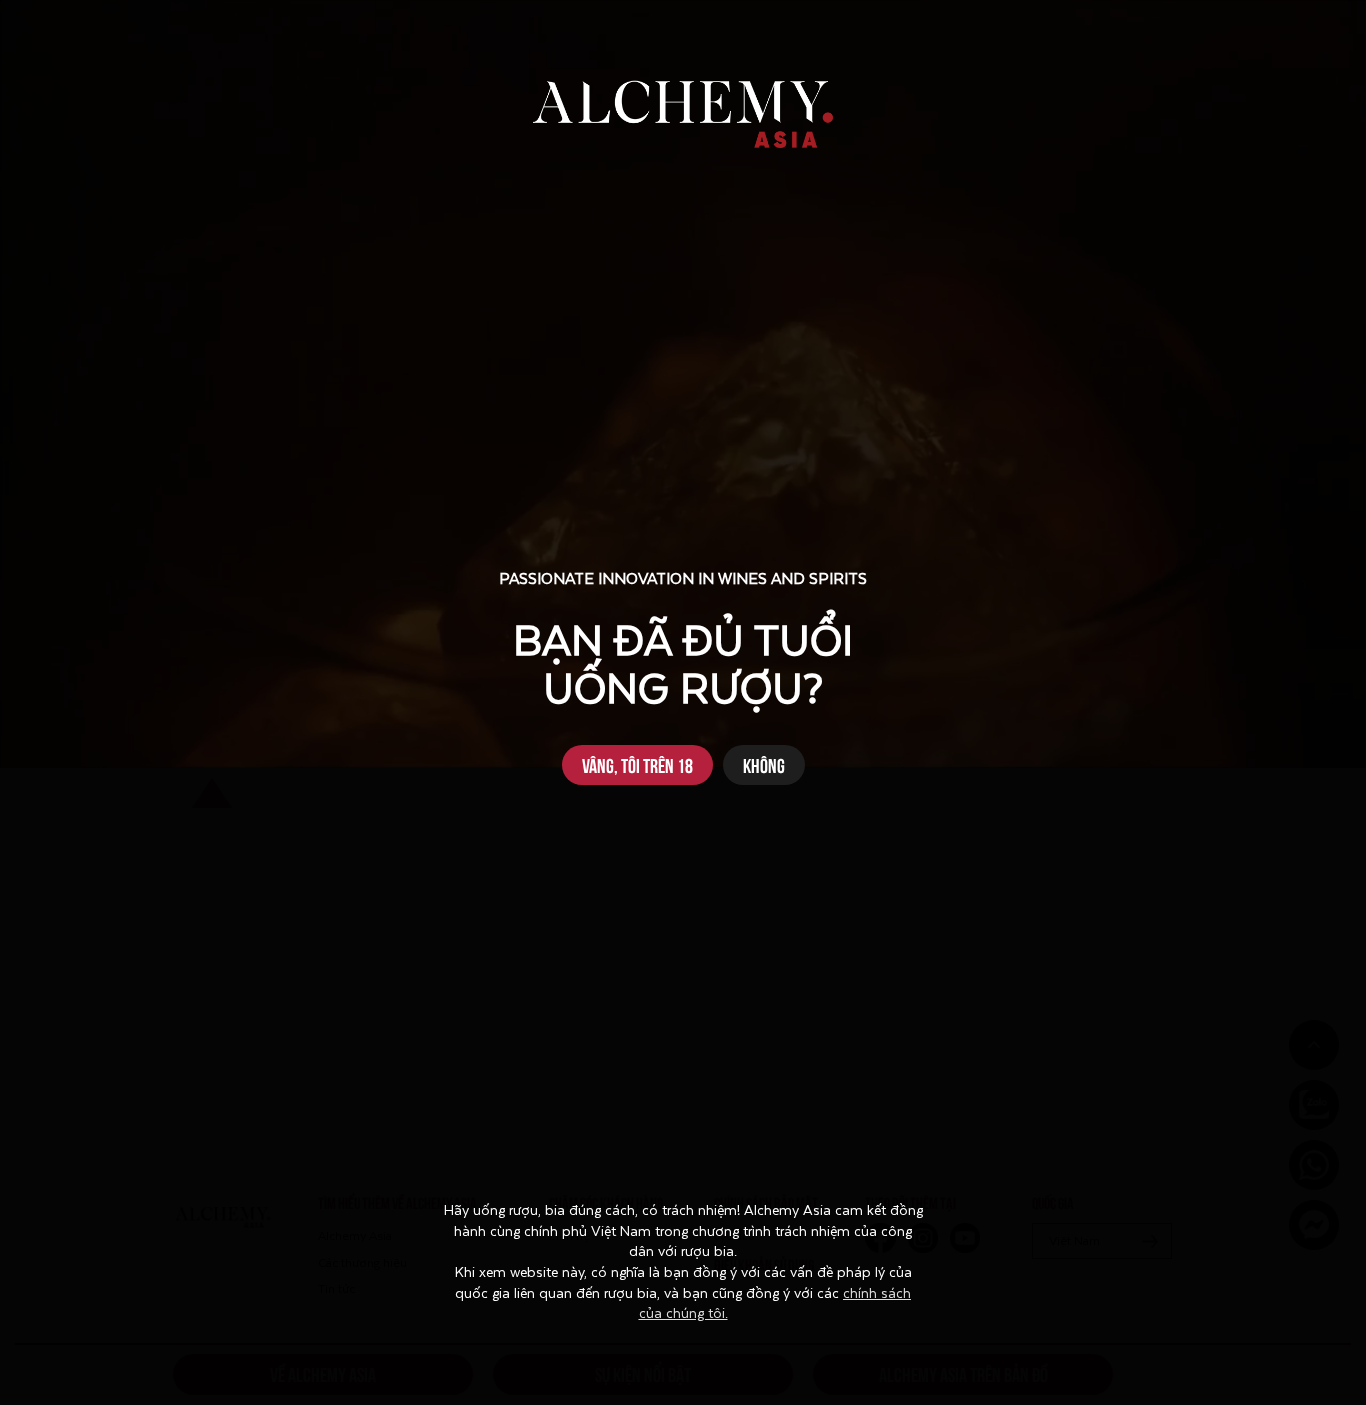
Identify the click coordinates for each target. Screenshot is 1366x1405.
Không (764, 764)
